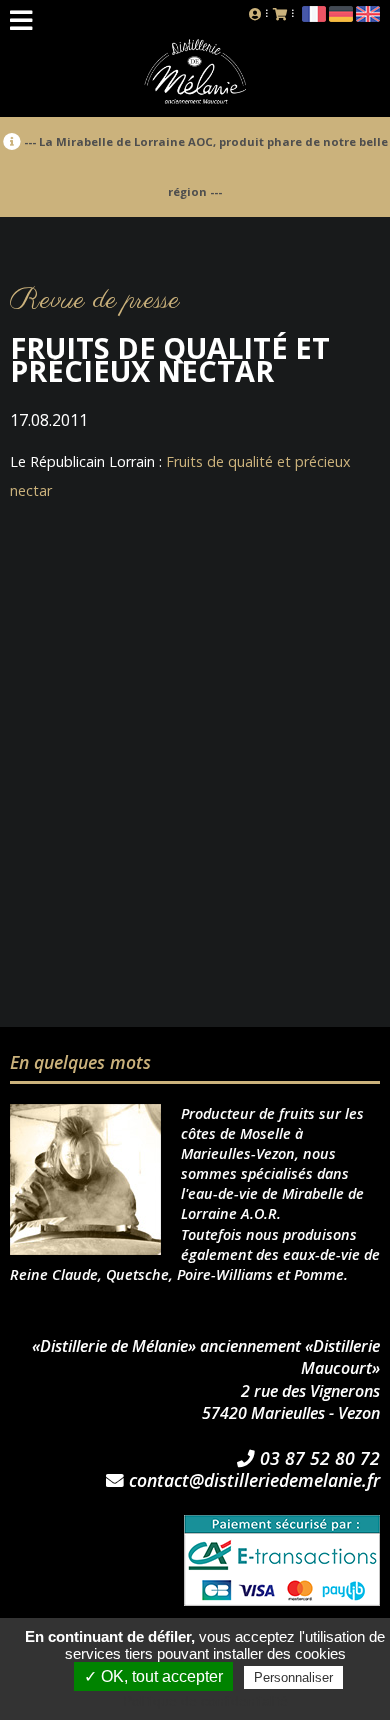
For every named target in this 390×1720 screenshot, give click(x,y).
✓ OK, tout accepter (153, 1676)
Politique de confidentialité (205, 1701)
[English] (368, 17)
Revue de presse (95, 300)
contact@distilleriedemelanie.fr (252, 1481)
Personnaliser (293, 1677)
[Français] (314, 17)
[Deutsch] (341, 17)
